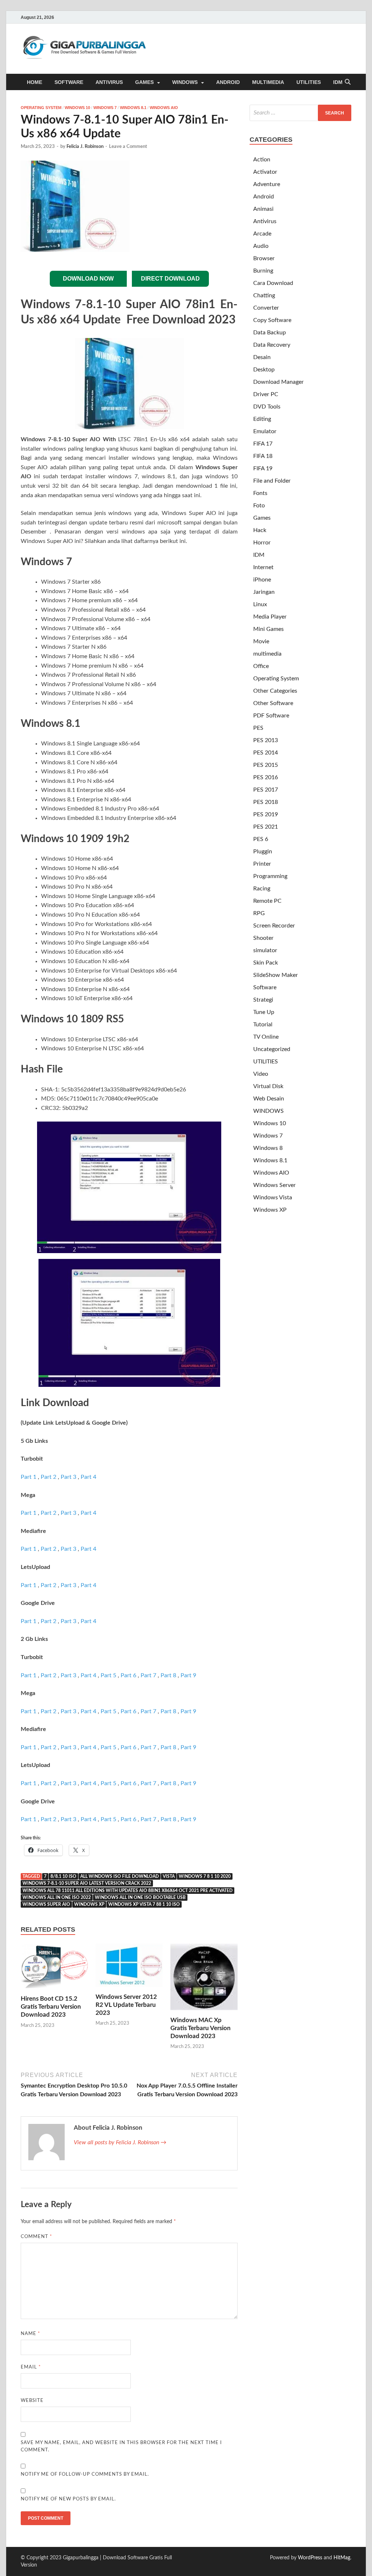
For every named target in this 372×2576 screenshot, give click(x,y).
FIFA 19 (263, 468)
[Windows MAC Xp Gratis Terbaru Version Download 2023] (204, 1980)
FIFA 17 (263, 444)
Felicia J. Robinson (85, 147)
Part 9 (188, 1675)
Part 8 (168, 1675)
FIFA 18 (263, 456)
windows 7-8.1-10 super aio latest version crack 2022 (87, 1883)
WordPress (310, 2558)
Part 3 (68, 1477)
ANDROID (228, 82)
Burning (263, 271)
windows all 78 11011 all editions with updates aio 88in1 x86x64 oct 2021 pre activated (128, 1891)
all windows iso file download (120, 1876)
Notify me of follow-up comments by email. (85, 2474)
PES (258, 728)
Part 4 (88, 1477)
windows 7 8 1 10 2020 (205, 1876)
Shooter (263, 938)
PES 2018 (266, 802)
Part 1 (29, 1477)
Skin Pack (266, 963)
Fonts (260, 493)
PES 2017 (266, 790)
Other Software (273, 703)
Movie (261, 641)
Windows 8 (268, 1148)
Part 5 (108, 1675)
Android (264, 197)
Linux (260, 604)
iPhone (262, 580)
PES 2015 (266, 765)
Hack (260, 530)
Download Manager (278, 382)
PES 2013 (266, 740)
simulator (265, 950)
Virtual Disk (268, 1086)
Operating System (41, 108)
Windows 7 (105, 108)
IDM (338, 82)
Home (35, 82)
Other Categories (275, 691)
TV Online (266, 1037)
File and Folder (272, 481)
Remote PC (267, 901)
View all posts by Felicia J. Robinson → (120, 2142)
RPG (259, 913)
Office (261, 666)
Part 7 (148, 1675)
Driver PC (266, 394)
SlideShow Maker (276, 975)
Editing (262, 419)
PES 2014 (266, 753)
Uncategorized (272, 1049)
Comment (37, 2237)
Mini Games (268, 629)
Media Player (270, 617)
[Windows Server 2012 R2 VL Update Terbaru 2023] (129, 1968)
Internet (263, 567)
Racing (262, 889)
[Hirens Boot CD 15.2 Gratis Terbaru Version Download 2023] (54, 1969)
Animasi (263, 209)
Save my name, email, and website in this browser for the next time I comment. (121, 2446)
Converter (266, 308)
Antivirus (265, 221)
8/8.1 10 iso (63, 1876)
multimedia (267, 654)
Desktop (264, 370)
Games (262, 518)
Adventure (267, 184)
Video (261, 1074)
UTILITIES (309, 82)
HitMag (342, 2558)
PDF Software (271, 716)
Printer (262, 864)
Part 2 (48, 1477)
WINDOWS (185, 82)
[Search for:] (300, 113)
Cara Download (273, 283)
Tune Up (264, 1012)
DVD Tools (267, 407)
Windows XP (270, 1210)
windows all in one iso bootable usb (140, 1897)
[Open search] (348, 82)
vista (169, 1876)
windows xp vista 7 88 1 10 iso (144, 1904)
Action (262, 160)
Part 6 (128, 1675)
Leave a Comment (128, 147)
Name (31, 2334)
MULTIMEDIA (268, 82)
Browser (264, 258)
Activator (265, 172)
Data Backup (270, 333)
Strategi (263, 1000)
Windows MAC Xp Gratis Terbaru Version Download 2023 (201, 2028)
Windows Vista (273, 1198)
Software (265, 987)
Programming (270, 876)
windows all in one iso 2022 (57, 1897)
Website (32, 2401)
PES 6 (261, 839)
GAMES (144, 82)
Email (31, 2367)
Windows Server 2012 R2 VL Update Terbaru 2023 (126, 2005)
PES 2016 (266, 777)
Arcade (262, 234)
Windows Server (274, 1185)
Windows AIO (164, 108)
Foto (259, 506)
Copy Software (272, 320)
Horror (262, 543)
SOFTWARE (69, 82)
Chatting (264, 295)
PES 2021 (266, 827)
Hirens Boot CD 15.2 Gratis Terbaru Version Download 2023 (51, 2007)
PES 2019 (266, 814)
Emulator (265, 431)
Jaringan (264, 592)
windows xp (89, 1904)
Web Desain (269, 1099)
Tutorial (263, 1025)
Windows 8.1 (133, 108)
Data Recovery (272, 345)
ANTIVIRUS (109, 82)
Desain (262, 357)
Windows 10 (77, 108)
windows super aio (46, 1904)
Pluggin (263, 852)
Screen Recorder (274, 926)
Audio (261, 246)
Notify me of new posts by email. (68, 2499)
